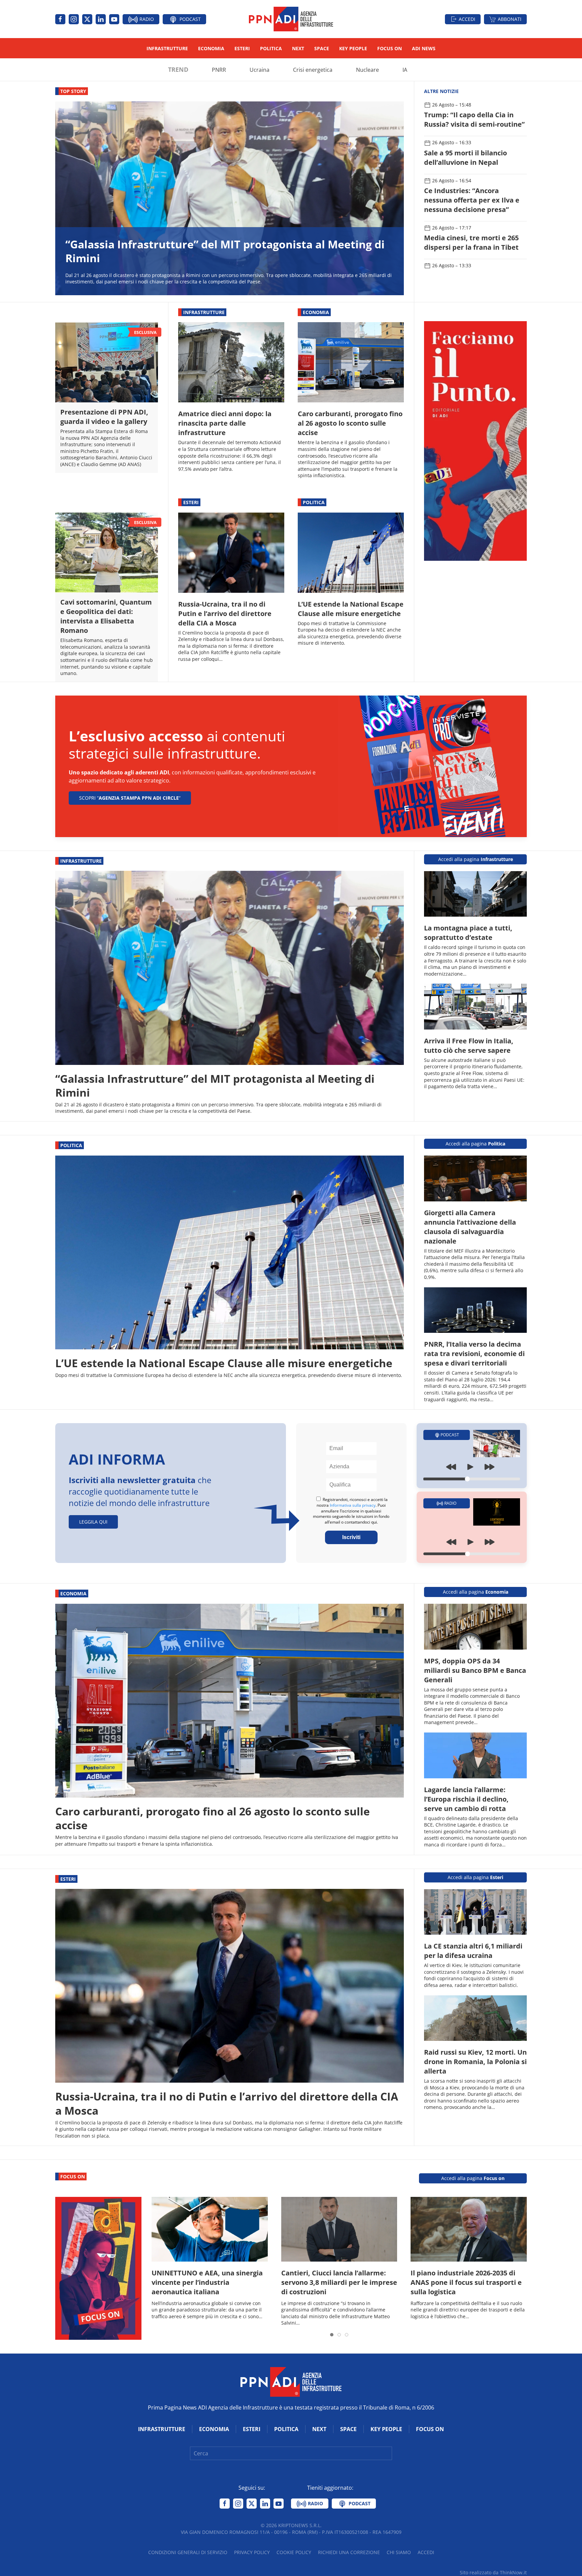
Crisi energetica (313, 70)
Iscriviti (351, 1537)
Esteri (242, 48)
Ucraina (260, 70)
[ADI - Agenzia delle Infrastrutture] (291, 2381)
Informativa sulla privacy (353, 1505)
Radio (146, 19)
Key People (353, 48)
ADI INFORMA (117, 1459)
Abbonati (510, 19)
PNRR (219, 70)
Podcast (189, 19)
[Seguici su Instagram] (74, 19)
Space (322, 48)
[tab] (332, 2335)
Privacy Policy (252, 2552)
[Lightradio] (497, 1511)
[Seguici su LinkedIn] (101, 19)
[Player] (472, 1472)
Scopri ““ (130, 798)
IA (405, 70)
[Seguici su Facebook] (60, 19)
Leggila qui (93, 1522)
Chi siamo (399, 2552)
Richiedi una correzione (349, 2552)
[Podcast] (497, 1443)
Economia (211, 48)
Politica (271, 48)
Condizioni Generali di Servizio (188, 2552)
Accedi (467, 19)
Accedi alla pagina (476, 859)
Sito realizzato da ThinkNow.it (493, 2572)
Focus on (390, 48)
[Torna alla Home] (291, 19)
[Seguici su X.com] (87, 19)
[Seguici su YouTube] (114, 19)
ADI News (424, 48)
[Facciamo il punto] (475, 440)
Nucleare (367, 70)
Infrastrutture (167, 48)
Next (298, 48)
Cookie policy (294, 2552)
